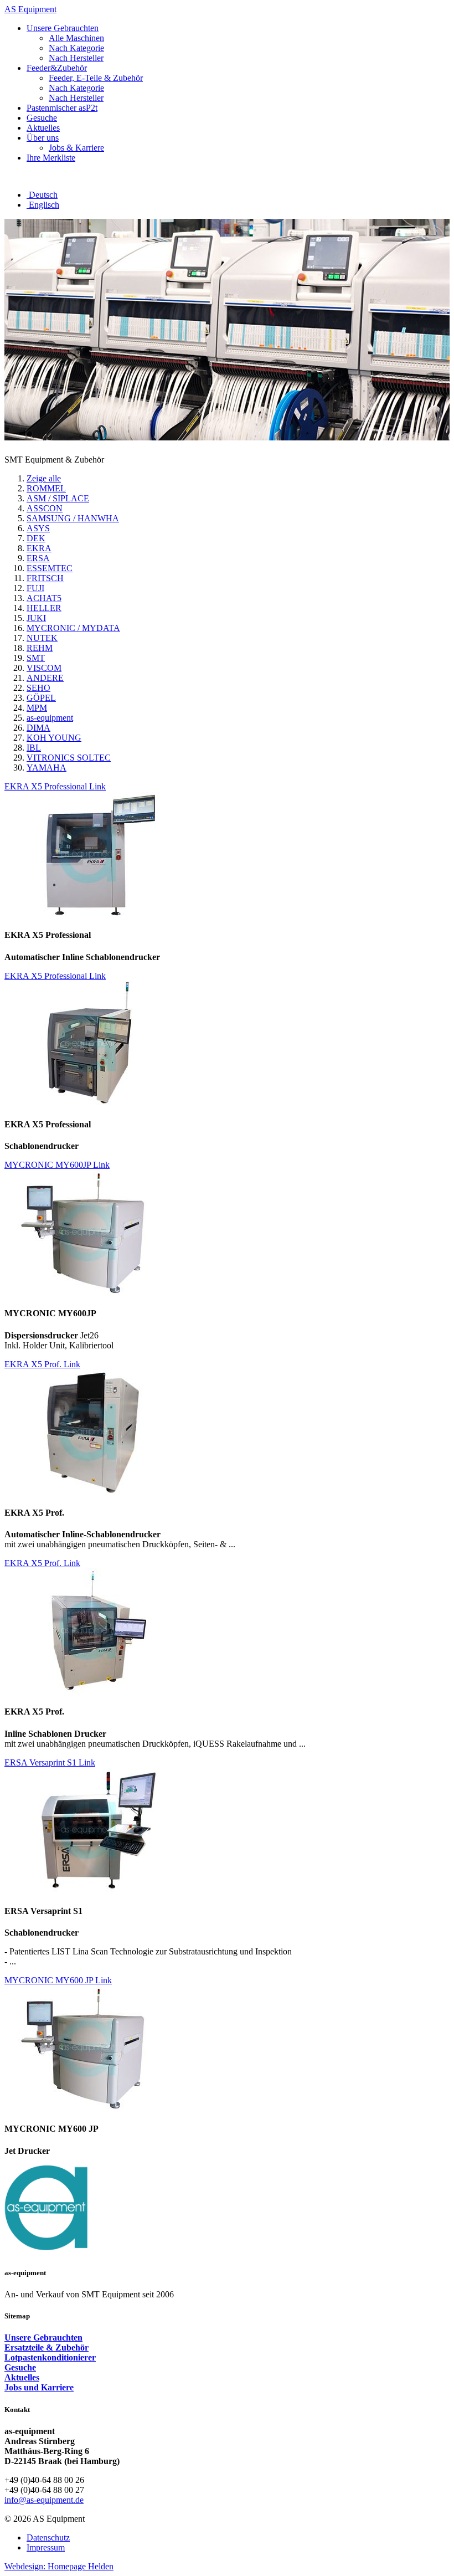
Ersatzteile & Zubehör (47, 2347)
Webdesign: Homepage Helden (59, 2566)
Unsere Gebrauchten (43, 2338)
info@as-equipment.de (44, 2500)
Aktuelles (22, 2377)
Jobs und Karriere (39, 2387)
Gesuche (20, 2367)
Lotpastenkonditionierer (50, 2357)
